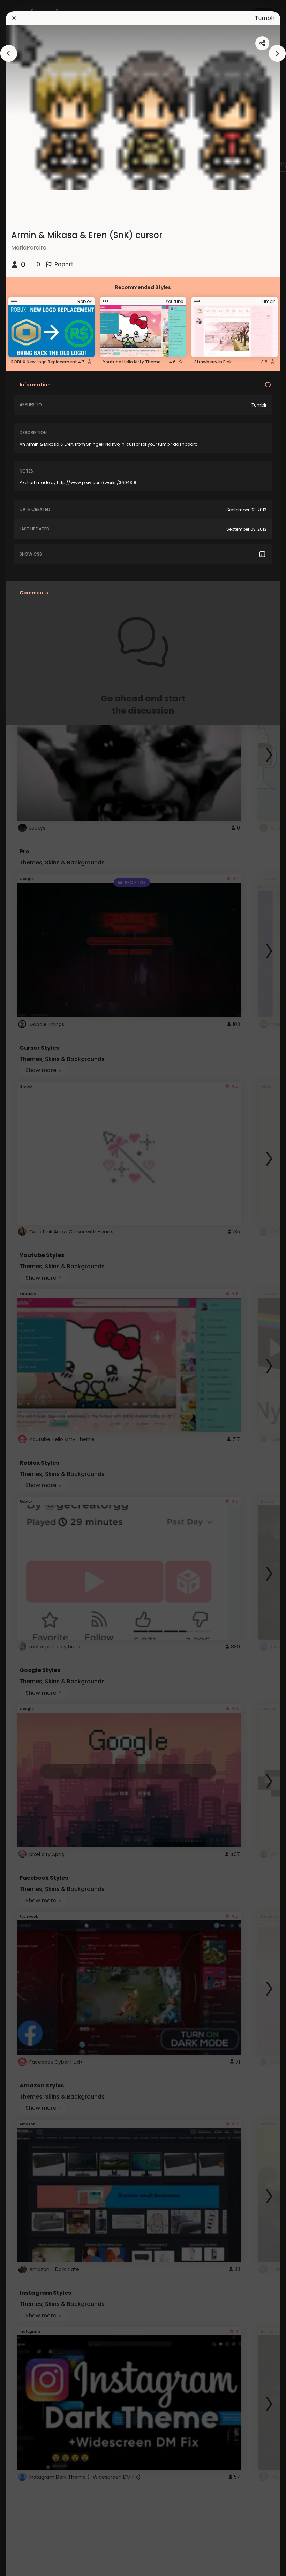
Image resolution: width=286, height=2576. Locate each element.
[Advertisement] (28, 1288)
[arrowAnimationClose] (9, 53)
